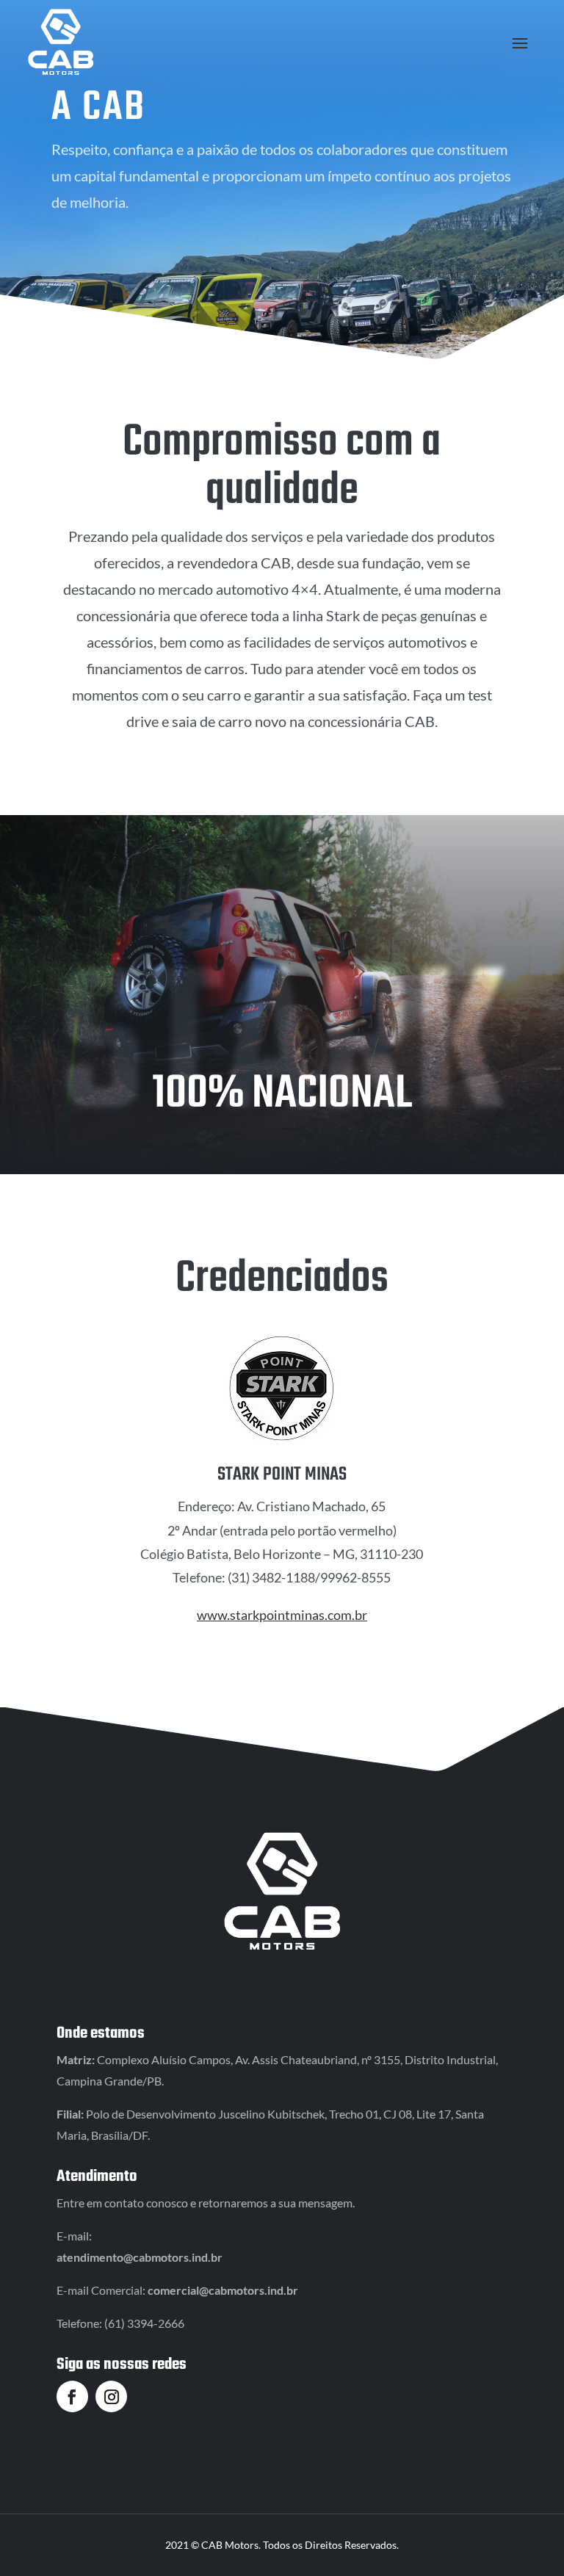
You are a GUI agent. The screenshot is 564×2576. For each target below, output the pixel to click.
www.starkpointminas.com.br (282, 1615)
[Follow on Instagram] (111, 2396)
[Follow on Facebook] (72, 2396)
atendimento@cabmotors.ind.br (140, 2257)
